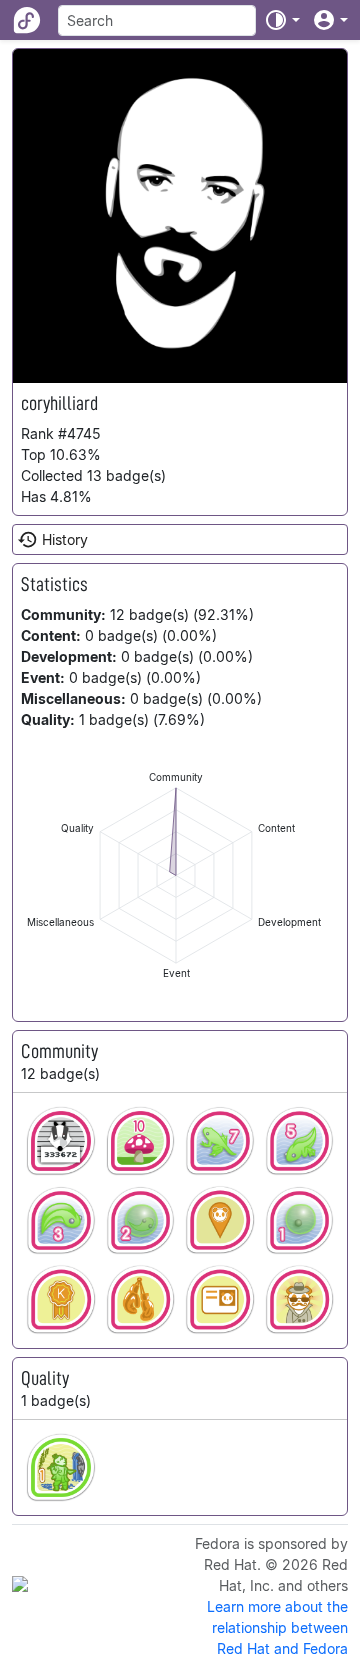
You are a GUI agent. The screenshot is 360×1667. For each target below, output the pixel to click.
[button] (282, 20)
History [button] (65, 539)
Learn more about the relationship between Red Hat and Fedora (277, 1627)
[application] (176, 875)
